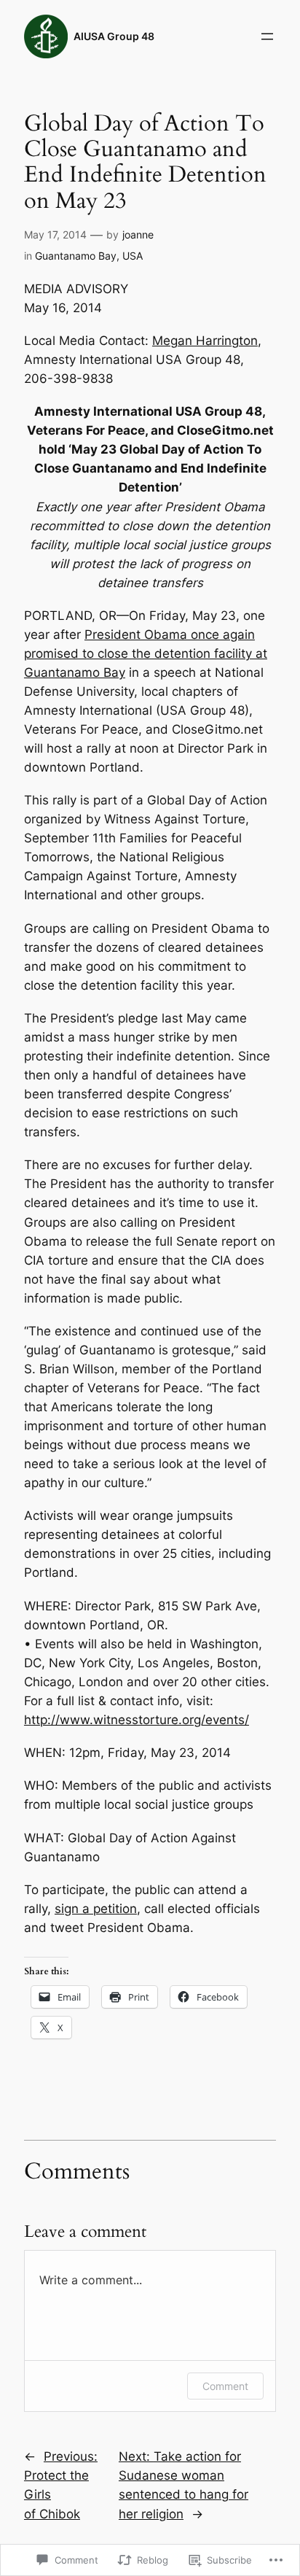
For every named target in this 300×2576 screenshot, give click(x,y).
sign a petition (96, 1909)
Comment (225, 2386)
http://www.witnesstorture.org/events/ (137, 1720)
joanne (138, 234)
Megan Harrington (205, 341)
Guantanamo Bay (76, 256)
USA (133, 256)
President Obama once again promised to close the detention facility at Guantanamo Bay (146, 653)
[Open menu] (267, 36)
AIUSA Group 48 (114, 36)
